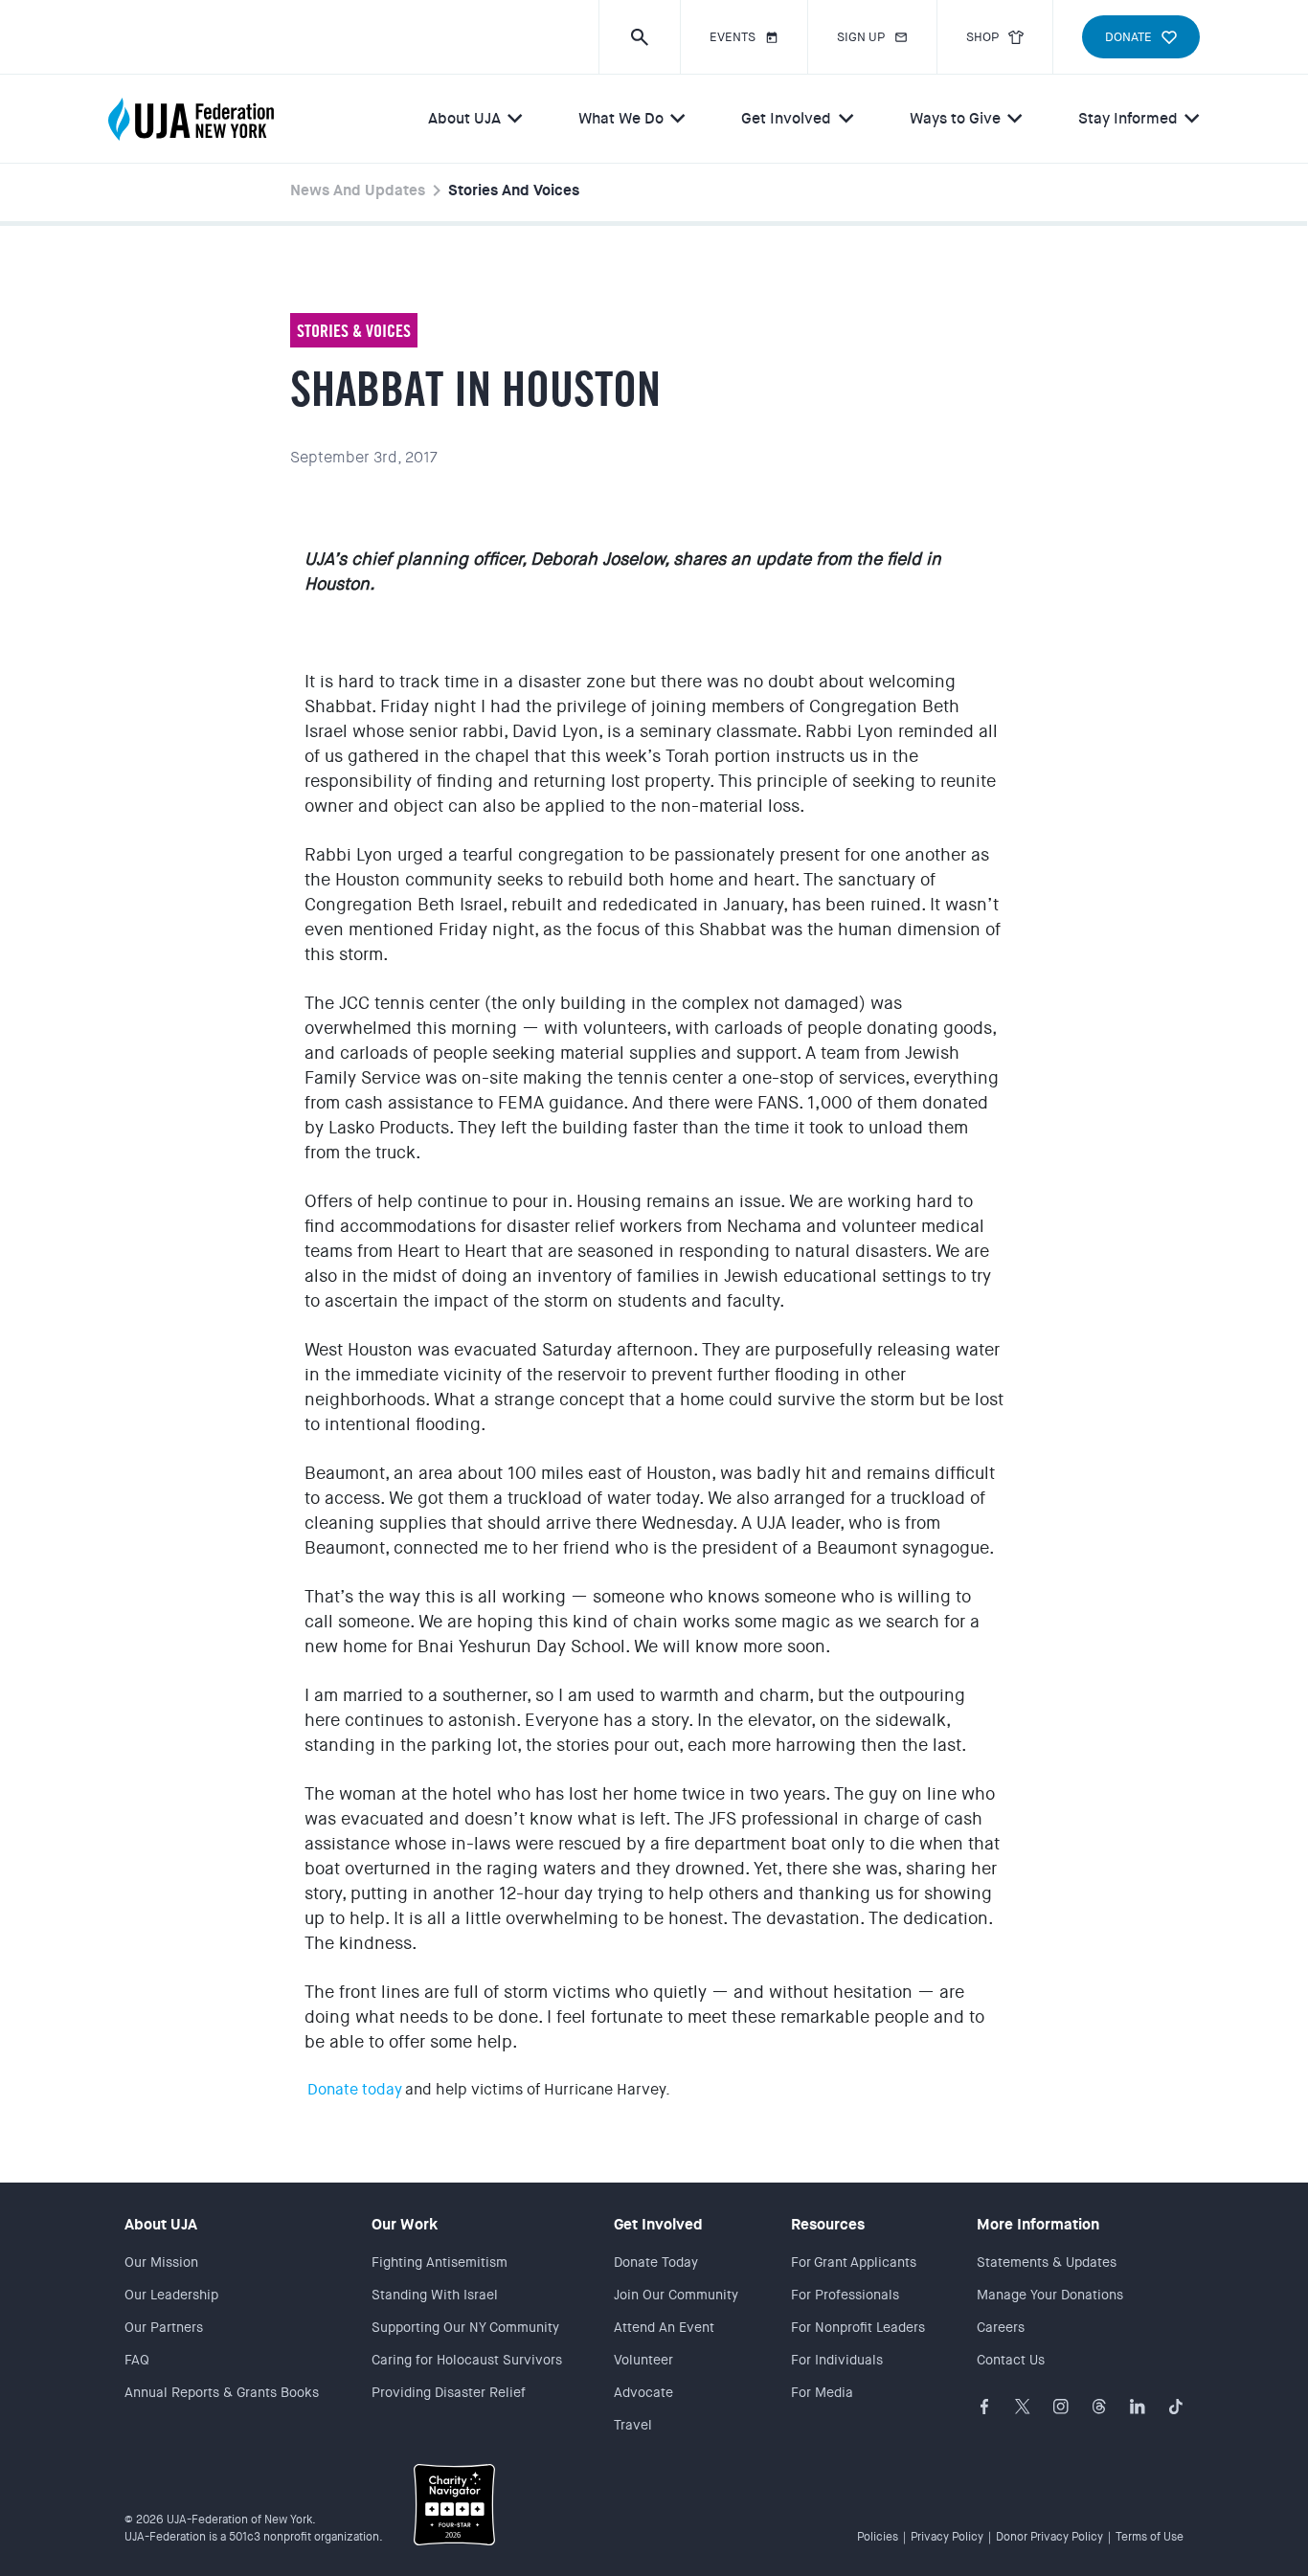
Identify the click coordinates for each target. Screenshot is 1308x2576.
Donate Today (656, 2262)
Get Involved (786, 118)
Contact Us (1011, 2360)
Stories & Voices (354, 330)
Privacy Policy (947, 2537)
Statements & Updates (1047, 2262)
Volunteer (643, 2360)
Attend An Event (664, 2327)
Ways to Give (955, 118)
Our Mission (161, 2262)
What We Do (621, 118)
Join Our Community (676, 2295)
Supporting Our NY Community (465, 2327)
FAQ (137, 2360)
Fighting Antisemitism (440, 2262)
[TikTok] (1176, 2407)
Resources (828, 2224)
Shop (982, 37)
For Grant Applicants (854, 2262)
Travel (633, 2425)
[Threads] (1099, 2407)
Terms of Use (1150, 2537)
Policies (878, 2537)
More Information (1038, 2224)
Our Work (405, 2224)
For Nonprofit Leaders (858, 2327)
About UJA (464, 118)
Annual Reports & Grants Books (222, 2392)
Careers (1001, 2327)
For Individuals (837, 2360)
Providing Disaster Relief (449, 2392)
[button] (639, 37)
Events (733, 37)
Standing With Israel (435, 2295)
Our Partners (164, 2327)
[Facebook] (984, 2407)
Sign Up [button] (861, 37)
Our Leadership (171, 2295)
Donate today (355, 2089)
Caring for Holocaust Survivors (467, 2360)
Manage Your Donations (1050, 2295)
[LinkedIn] (1138, 2407)
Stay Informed (1128, 118)
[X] (1023, 2407)
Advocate (643, 2392)
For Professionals (845, 2295)
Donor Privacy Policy (1049, 2537)
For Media (822, 2392)
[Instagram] (1061, 2407)
